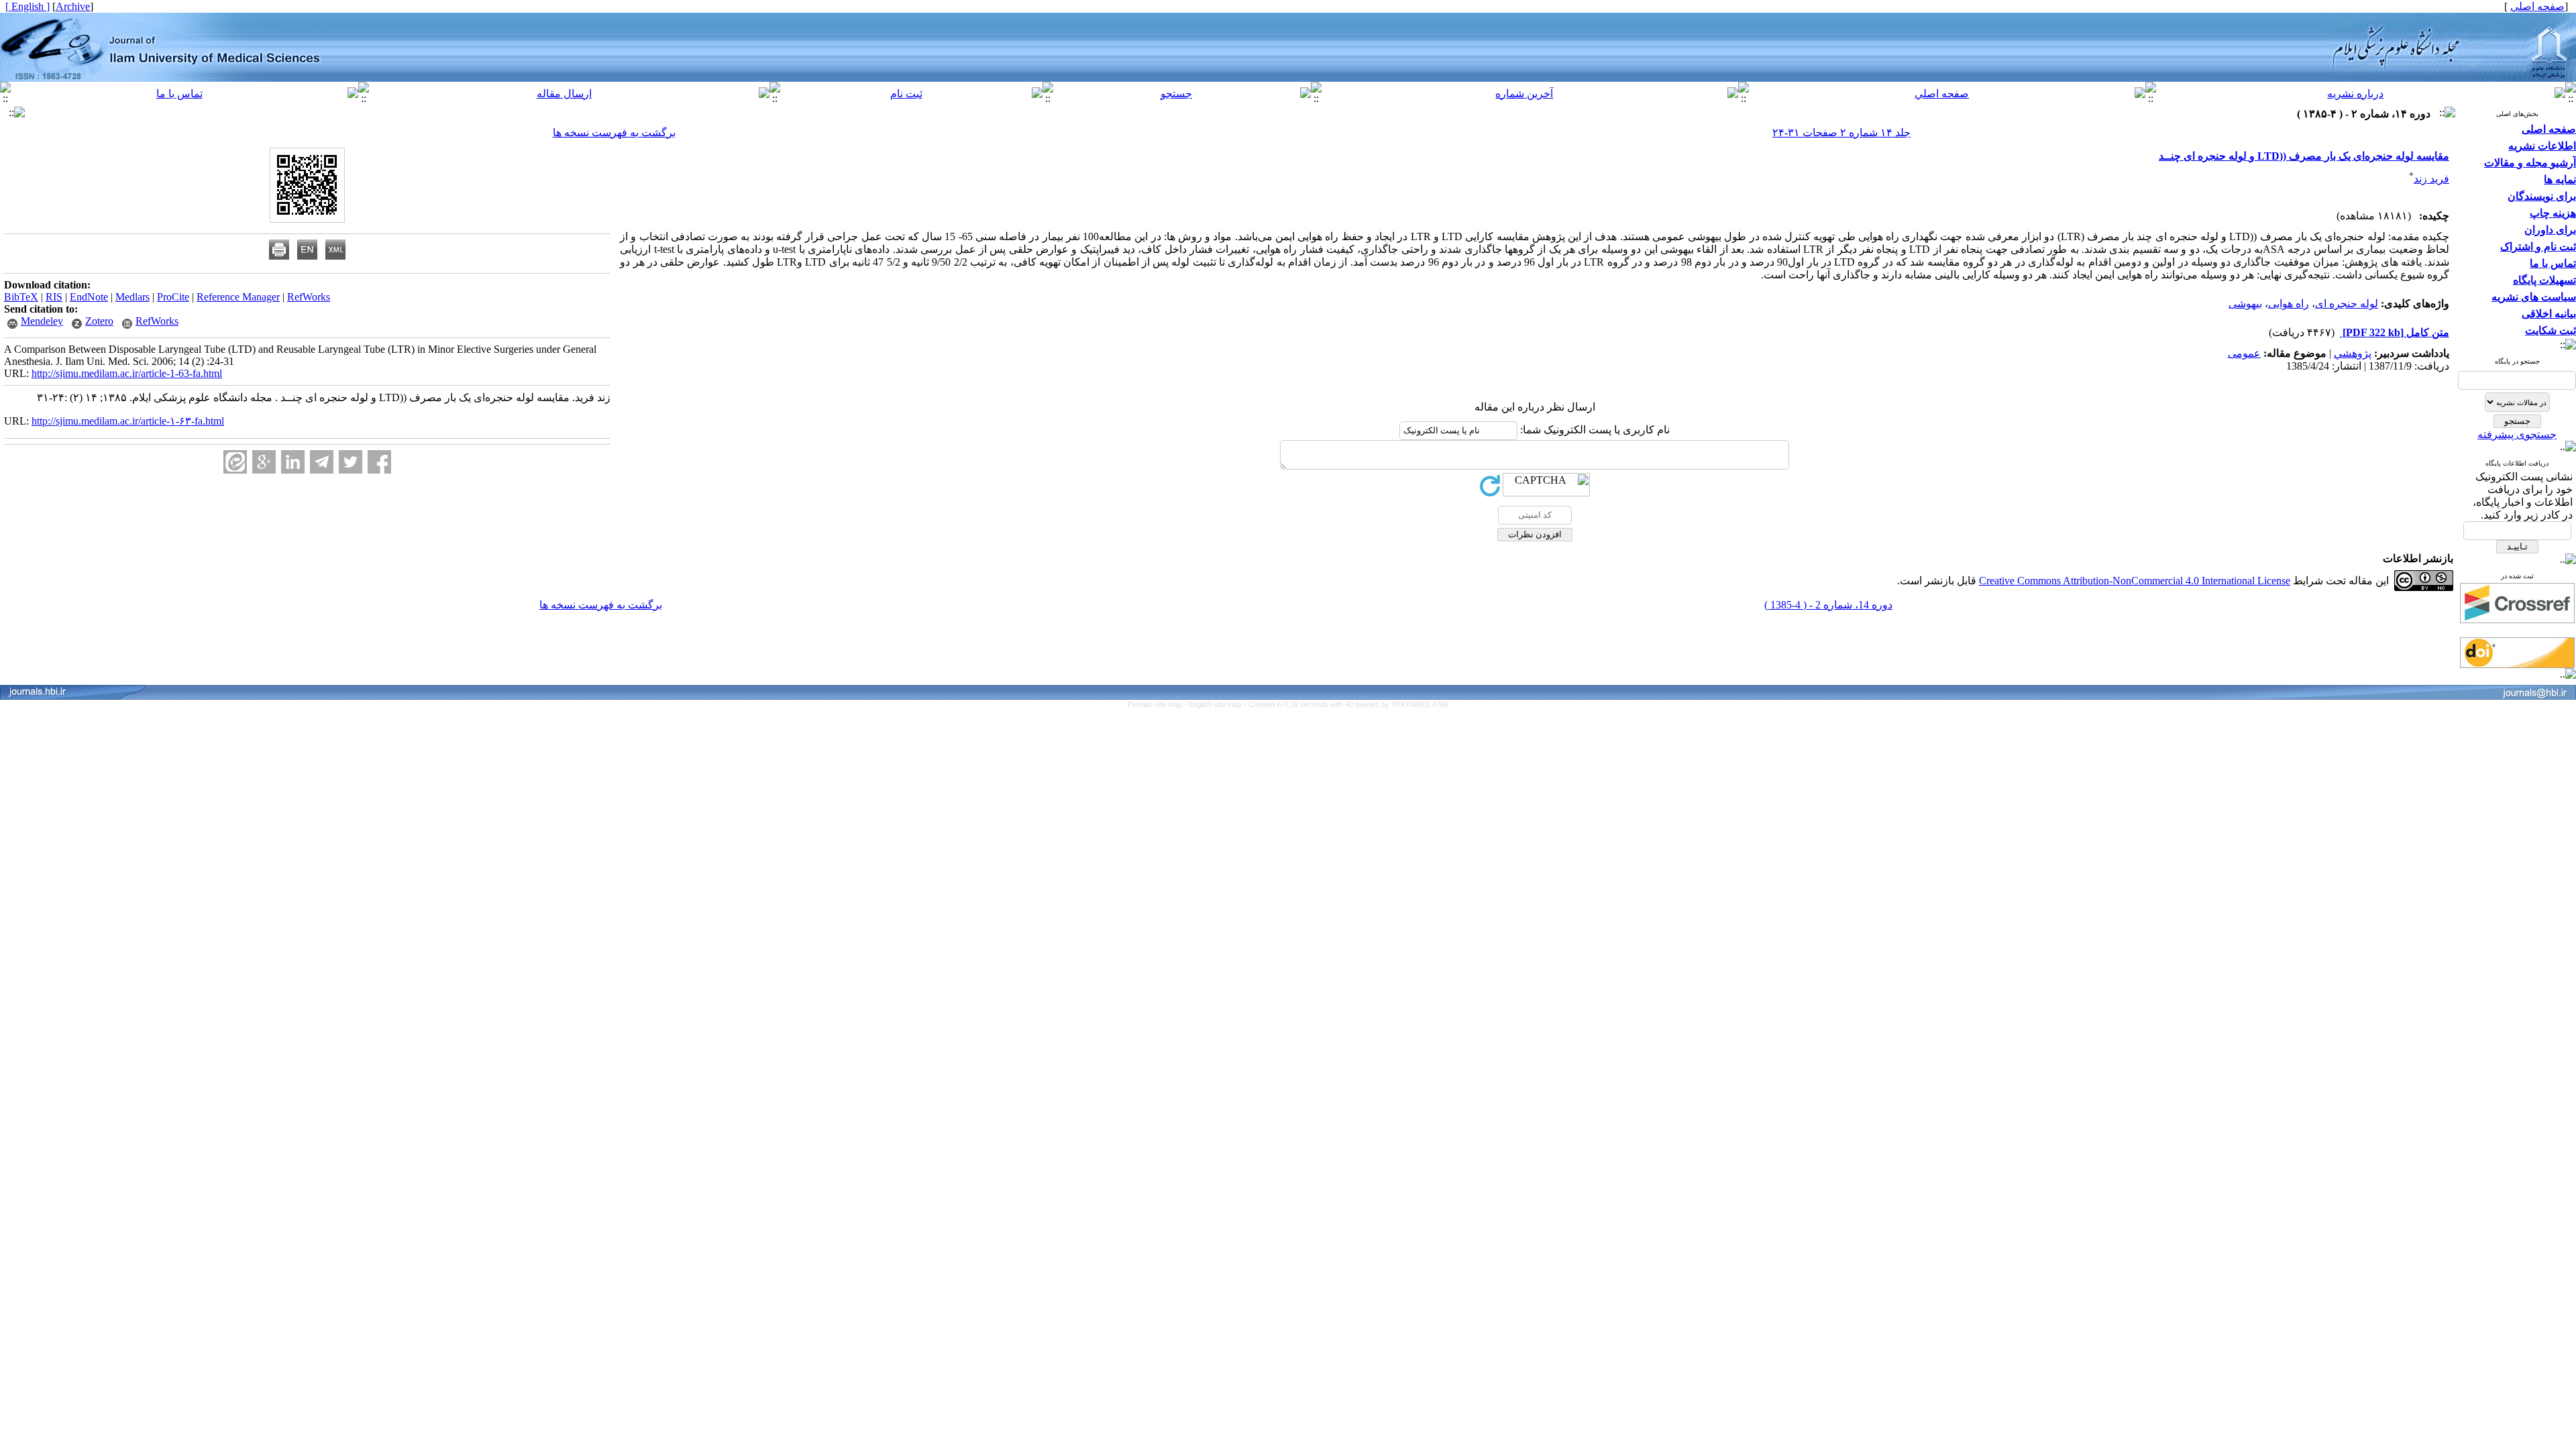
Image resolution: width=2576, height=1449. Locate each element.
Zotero (99, 321)
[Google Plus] (264, 462)
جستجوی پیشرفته (2517, 434)
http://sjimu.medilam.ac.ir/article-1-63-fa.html (127, 373)
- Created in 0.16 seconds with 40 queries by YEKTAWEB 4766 (1346, 704)
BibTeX (21, 297)
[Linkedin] (293, 462)
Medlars (132, 297)
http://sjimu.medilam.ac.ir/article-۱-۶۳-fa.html (128, 421)
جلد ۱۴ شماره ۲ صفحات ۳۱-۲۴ (1841, 132)
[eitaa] (235, 462)
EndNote (89, 297)
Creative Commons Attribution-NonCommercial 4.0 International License (2135, 581)
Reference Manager (238, 297)
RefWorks (309, 297)
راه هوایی (2289, 304)
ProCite (173, 297)
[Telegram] (322, 462)
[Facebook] (379, 462)
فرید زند (2431, 179)
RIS (54, 297)
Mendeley (42, 321)
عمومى (2244, 353)
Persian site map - (1158, 704)
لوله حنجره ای (2347, 304)
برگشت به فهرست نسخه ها (614, 132)
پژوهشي (2353, 353)
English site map (1216, 704)
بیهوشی (2245, 304)
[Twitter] (351, 462)
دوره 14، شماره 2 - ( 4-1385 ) (1828, 605)
